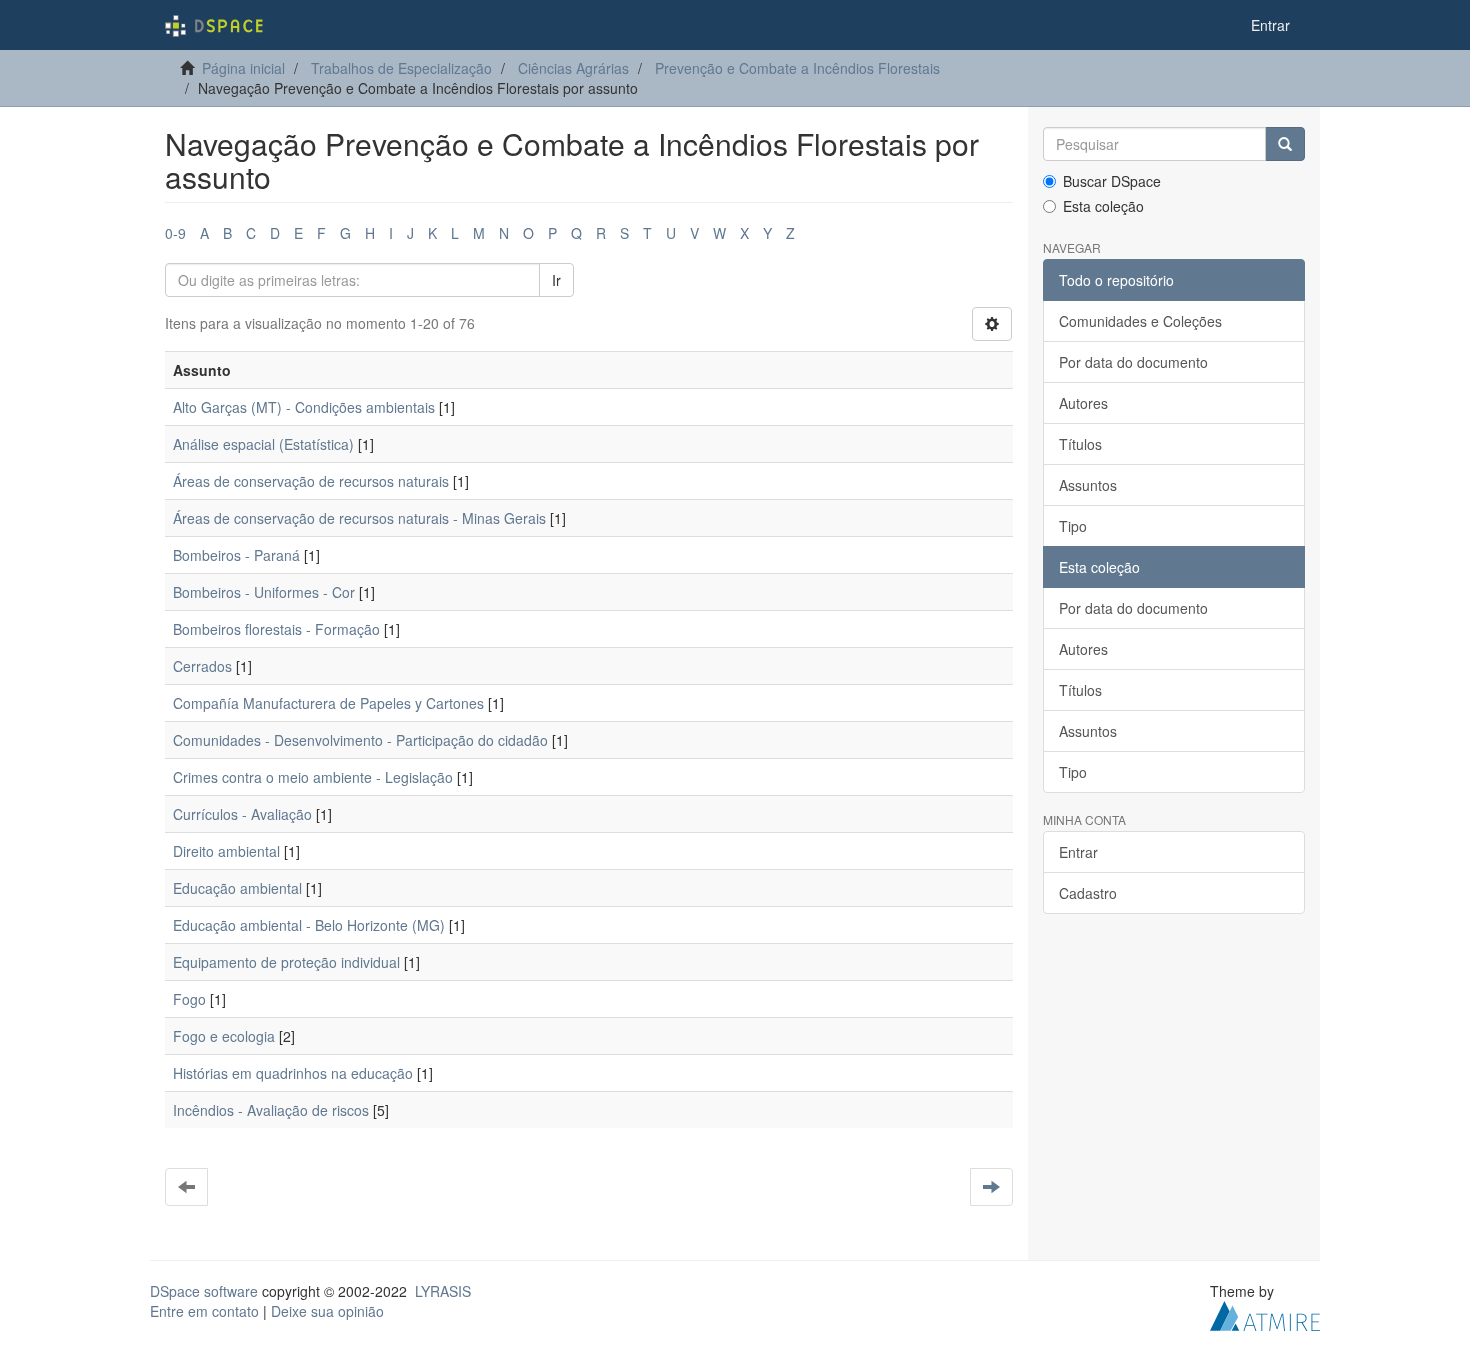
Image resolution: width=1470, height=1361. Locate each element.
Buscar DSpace (1112, 181)
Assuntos (1088, 485)
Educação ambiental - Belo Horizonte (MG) (309, 925)
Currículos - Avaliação (242, 814)
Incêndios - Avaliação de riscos (271, 1110)
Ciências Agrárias (573, 68)
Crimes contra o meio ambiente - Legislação (313, 777)
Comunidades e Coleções (1140, 321)
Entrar (1078, 852)
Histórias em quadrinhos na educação (293, 1073)
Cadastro (1088, 893)
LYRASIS (443, 1291)
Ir (556, 280)
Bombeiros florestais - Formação (276, 629)
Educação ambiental (237, 888)
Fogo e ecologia (224, 1036)
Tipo (1073, 526)
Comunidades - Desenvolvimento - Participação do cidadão (360, 740)
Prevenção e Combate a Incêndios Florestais (797, 68)
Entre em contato (204, 1311)
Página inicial (243, 68)
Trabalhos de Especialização (401, 68)
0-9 (175, 233)
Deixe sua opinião (327, 1311)
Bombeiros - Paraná (236, 555)
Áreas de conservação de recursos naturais (311, 481)
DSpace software (204, 1291)
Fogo (189, 999)
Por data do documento (1133, 362)
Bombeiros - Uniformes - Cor (264, 592)
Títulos (1080, 444)
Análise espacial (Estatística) (263, 444)
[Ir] (1285, 144)
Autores (1083, 403)
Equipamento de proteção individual (286, 962)
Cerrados (202, 666)
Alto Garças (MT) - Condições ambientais (304, 407)
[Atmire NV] (1265, 1314)
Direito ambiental (226, 851)
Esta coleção (1103, 206)
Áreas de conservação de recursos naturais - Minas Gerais (359, 518)
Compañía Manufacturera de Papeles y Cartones (328, 703)
